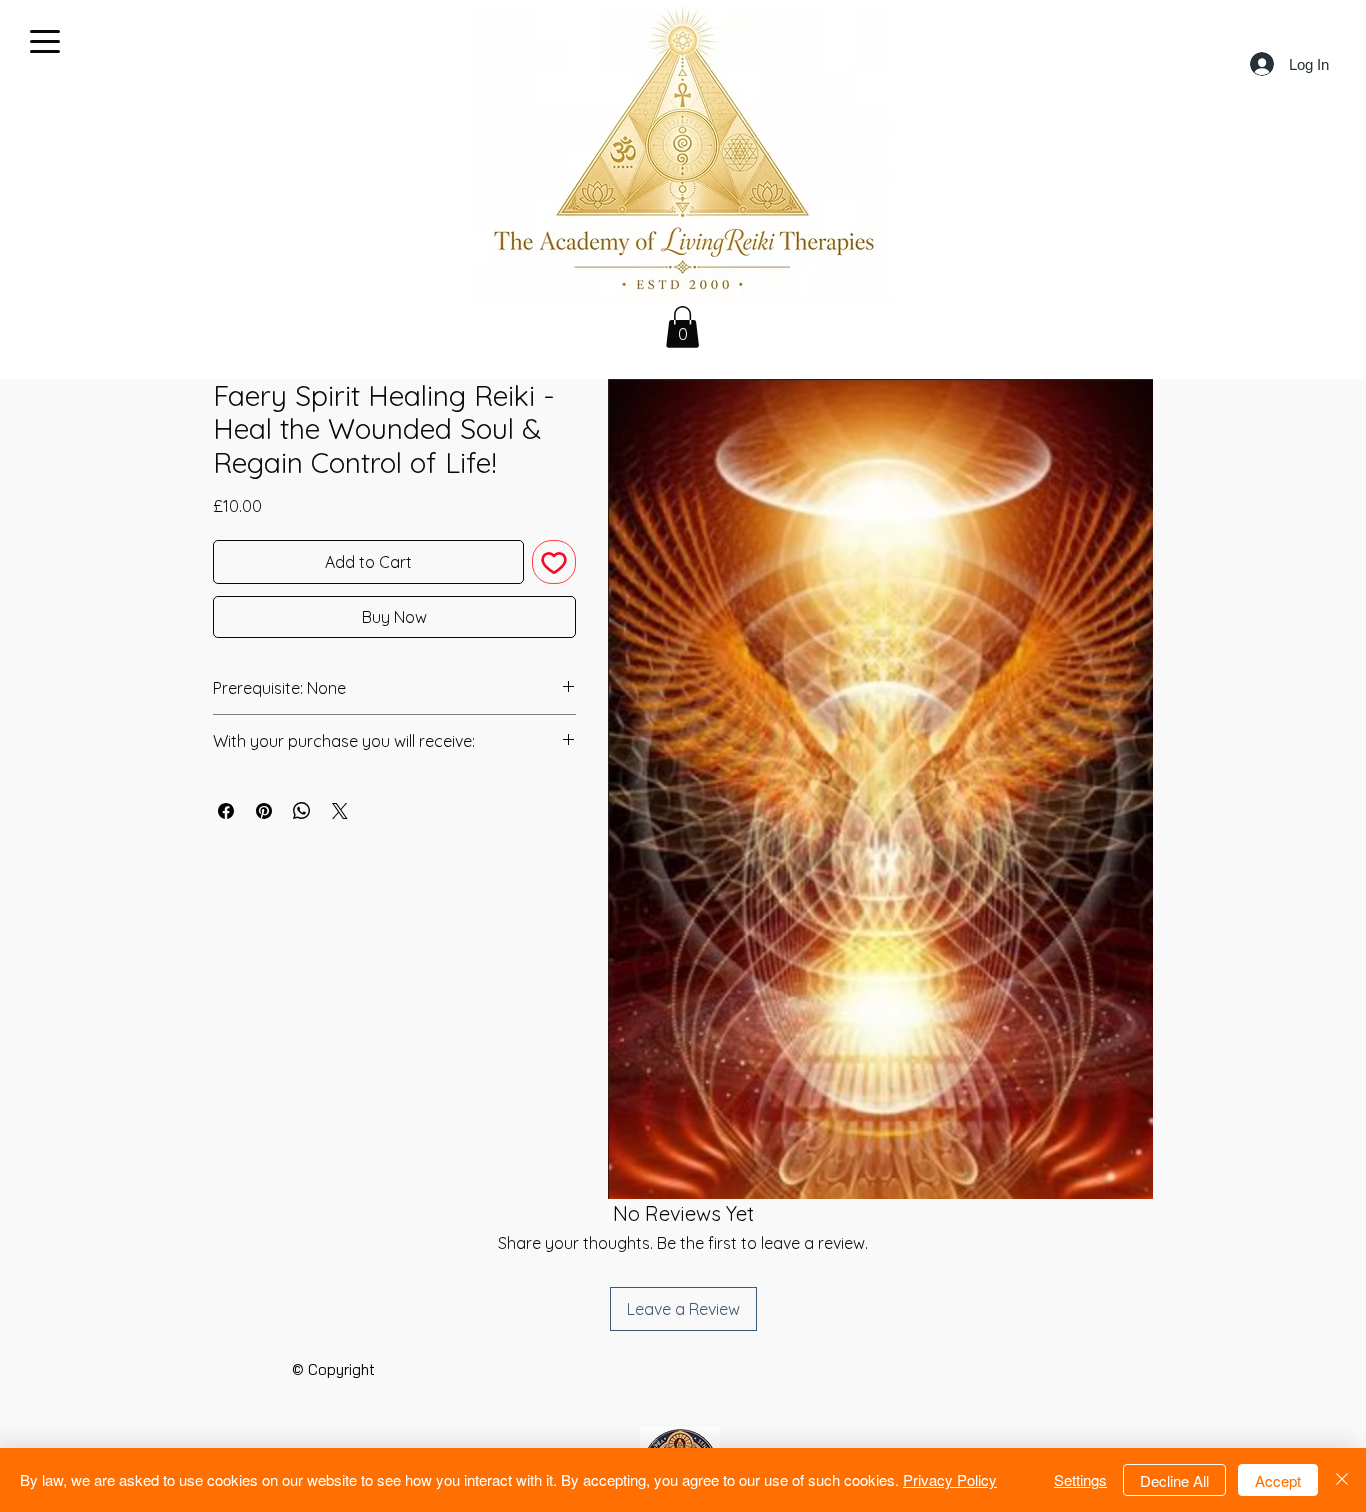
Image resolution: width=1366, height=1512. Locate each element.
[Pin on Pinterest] (264, 811)
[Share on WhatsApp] (302, 811)
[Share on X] (340, 811)
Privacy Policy (950, 1479)
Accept (1278, 1480)
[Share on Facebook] (226, 811)
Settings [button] (1080, 1479)
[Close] (1342, 1480)
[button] (682, 327)
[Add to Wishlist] (554, 562)
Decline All (1174, 1480)
